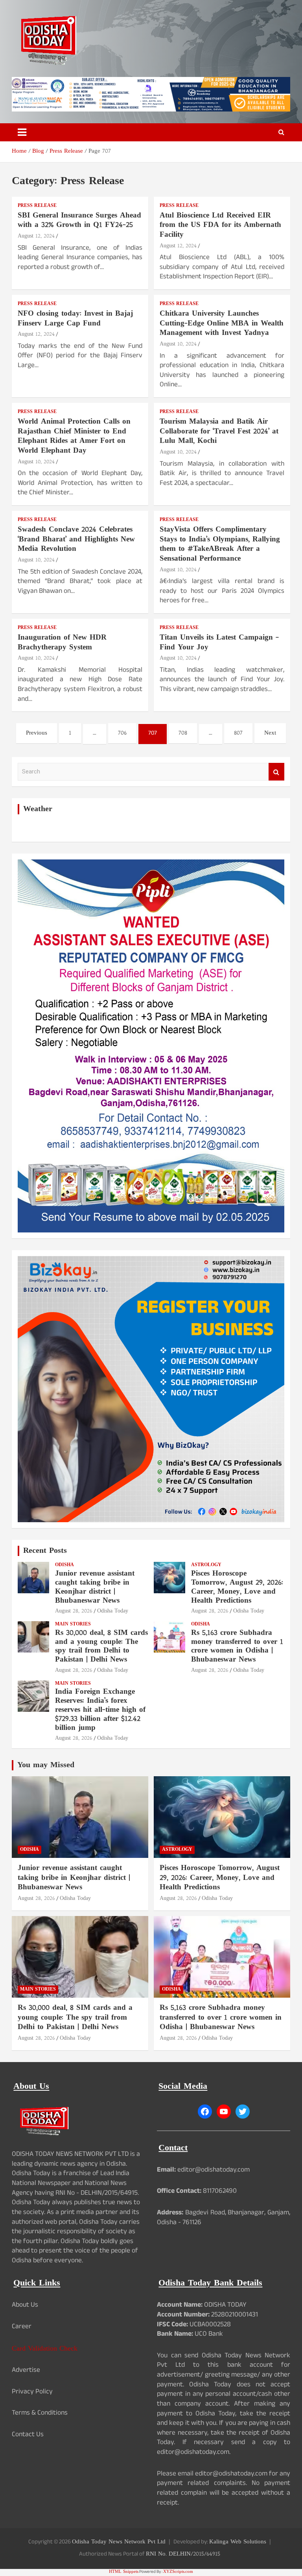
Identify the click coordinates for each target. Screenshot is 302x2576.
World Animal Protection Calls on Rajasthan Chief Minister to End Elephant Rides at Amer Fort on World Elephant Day (74, 436)
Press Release (37, 206)
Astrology (206, 1565)
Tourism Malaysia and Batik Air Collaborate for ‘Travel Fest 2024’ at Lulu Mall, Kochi (219, 431)
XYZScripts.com (178, 2572)
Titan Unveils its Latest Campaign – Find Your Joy (219, 643)
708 (183, 733)
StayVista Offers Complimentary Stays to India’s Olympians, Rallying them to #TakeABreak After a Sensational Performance (220, 544)
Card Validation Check (45, 2349)
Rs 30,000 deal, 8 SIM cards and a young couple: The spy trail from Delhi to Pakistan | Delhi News (101, 1646)
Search (276, 772)
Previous (37, 733)
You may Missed (46, 1765)
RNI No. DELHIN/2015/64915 (183, 2554)
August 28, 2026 (74, 1611)
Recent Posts (45, 1551)
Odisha (64, 1565)
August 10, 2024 (178, 344)
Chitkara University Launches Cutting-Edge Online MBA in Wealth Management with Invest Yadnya (222, 324)
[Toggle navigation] (22, 132)
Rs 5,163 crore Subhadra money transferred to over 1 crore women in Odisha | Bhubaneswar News (237, 1646)
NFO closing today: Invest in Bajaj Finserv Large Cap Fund (75, 319)
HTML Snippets (124, 2572)
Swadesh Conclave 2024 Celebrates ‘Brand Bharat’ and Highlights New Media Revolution (76, 539)
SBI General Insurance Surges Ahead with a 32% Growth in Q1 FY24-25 (79, 221)
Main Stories (73, 1624)
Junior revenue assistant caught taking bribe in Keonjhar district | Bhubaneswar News (95, 1587)
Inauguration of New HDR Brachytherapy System (62, 643)
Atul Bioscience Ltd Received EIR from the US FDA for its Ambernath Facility (220, 225)
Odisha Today (113, 1611)
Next (270, 733)
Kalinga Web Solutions (238, 2542)
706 (122, 733)
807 (238, 733)
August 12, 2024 (36, 236)
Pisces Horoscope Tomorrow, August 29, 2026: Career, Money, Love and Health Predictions (237, 1587)
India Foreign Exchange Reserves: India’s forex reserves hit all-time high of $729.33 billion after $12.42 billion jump (100, 1710)
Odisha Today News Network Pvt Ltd (119, 2542)
